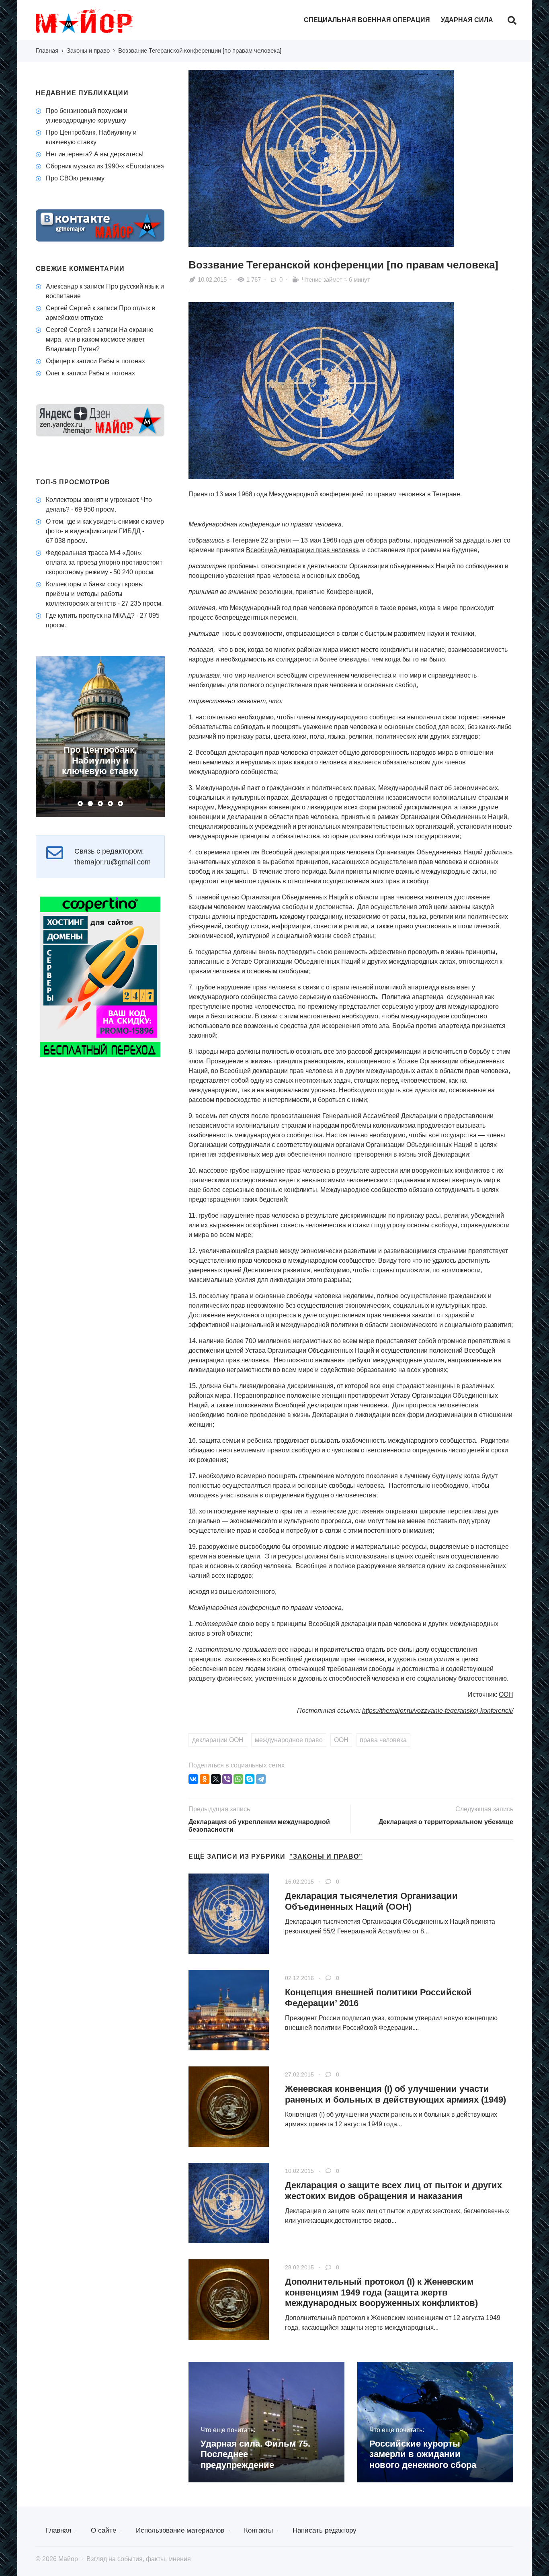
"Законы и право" (326, 1856)
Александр (62, 286)
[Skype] (250, 1779)
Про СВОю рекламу (75, 178)
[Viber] (227, 1779)
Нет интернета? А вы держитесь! (95, 154)
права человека (383, 1740)
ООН (506, 1694)
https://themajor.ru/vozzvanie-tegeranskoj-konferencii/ (438, 1711)
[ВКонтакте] (193, 1779)
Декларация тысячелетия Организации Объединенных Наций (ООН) (371, 1901)
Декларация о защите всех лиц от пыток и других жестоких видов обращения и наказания (393, 2190)
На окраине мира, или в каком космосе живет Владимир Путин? (100, 339)
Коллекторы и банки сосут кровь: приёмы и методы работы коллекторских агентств (95, 594)
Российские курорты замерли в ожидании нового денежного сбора (423, 2454)
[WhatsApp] (238, 1779)
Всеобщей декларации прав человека (302, 550)
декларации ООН (218, 1740)
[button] (80, 804)
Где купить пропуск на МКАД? (90, 615)
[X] (216, 1779)
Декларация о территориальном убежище (446, 1822)
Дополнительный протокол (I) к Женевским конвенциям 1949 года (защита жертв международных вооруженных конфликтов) (381, 2292)
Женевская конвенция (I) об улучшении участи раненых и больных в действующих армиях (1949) (395, 2094)
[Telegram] (261, 1779)
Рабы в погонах (122, 361)
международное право (289, 1740)
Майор (96, 21)
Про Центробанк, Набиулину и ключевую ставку (100, 760)
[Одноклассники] (205, 1779)
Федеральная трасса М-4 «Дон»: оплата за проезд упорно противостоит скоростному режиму (104, 562)
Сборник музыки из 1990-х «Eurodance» (105, 166)
